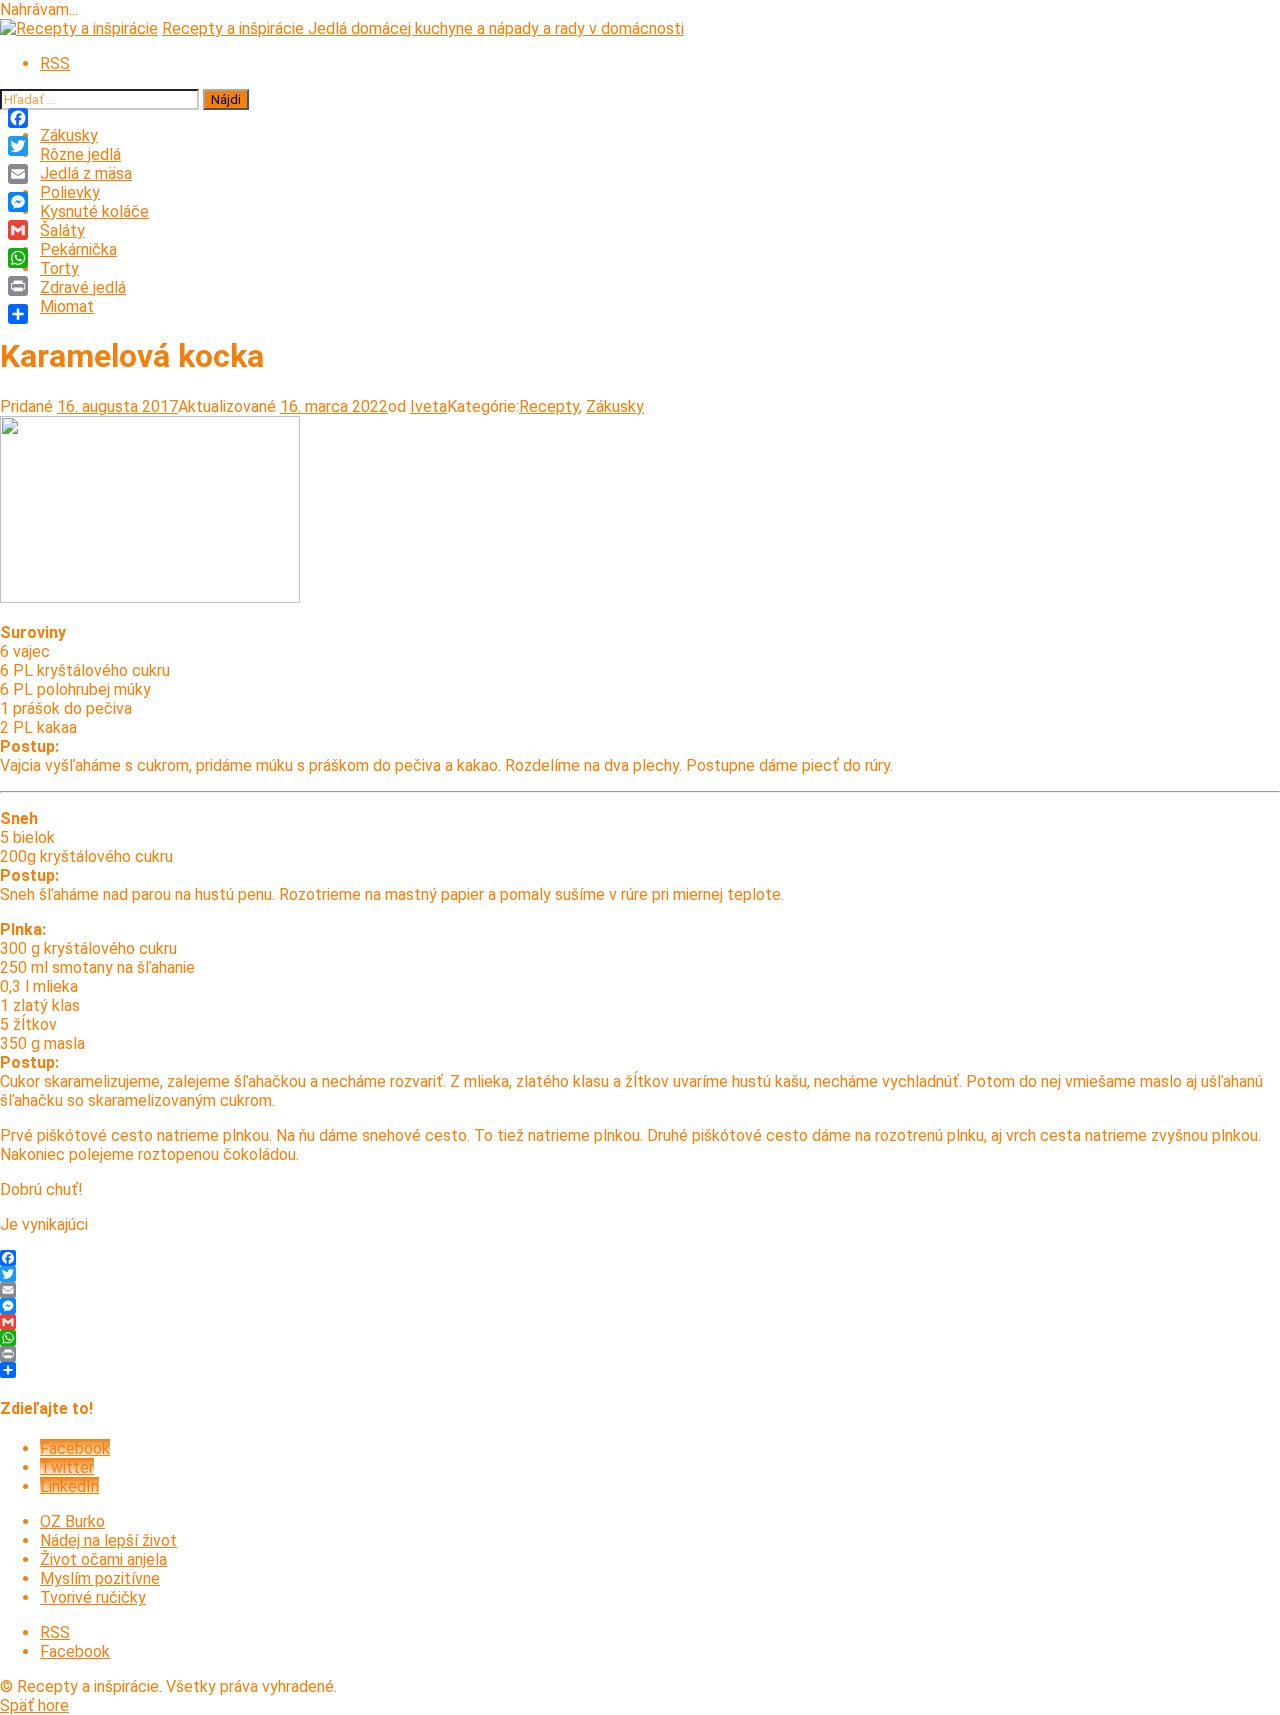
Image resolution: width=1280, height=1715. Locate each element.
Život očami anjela (103, 1559)
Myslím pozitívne (100, 1578)
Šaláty (62, 230)
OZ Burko (72, 1521)
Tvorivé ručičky (93, 1597)
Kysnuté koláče (94, 211)
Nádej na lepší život (108, 1540)
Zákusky (69, 135)
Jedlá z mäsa (86, 173)
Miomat (67, 306)
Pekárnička (78, 249)
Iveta (428, 406)
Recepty (549, 406)
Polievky (70, 192)
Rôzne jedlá (80, 154)
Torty (59, 268)
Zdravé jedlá (83, 287)
